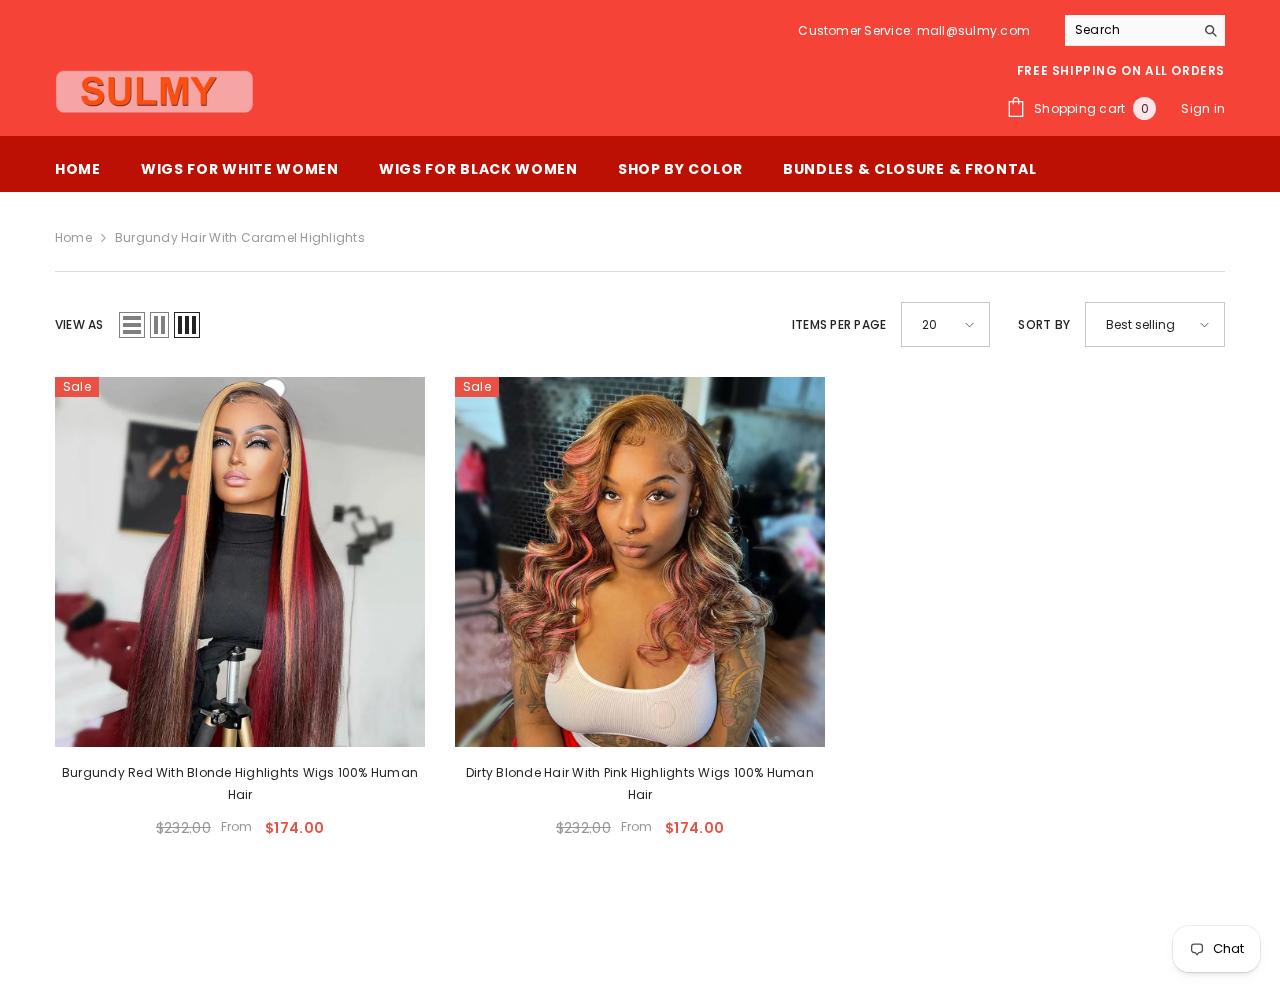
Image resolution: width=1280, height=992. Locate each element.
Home (73, 237)
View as (79, 324)
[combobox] (1129, 30)
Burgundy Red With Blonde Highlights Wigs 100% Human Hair (240, 783)
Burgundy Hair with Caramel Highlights (240, 237)
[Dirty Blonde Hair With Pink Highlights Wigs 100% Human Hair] (640, 562)
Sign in (1203, 108)
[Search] (1145, 30)
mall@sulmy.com (973, 30)
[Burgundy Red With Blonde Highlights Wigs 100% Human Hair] (240, 562)
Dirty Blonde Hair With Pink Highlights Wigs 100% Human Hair (640, 783)
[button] (132, 325)
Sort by (1044, 324)
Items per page (839, 324)
